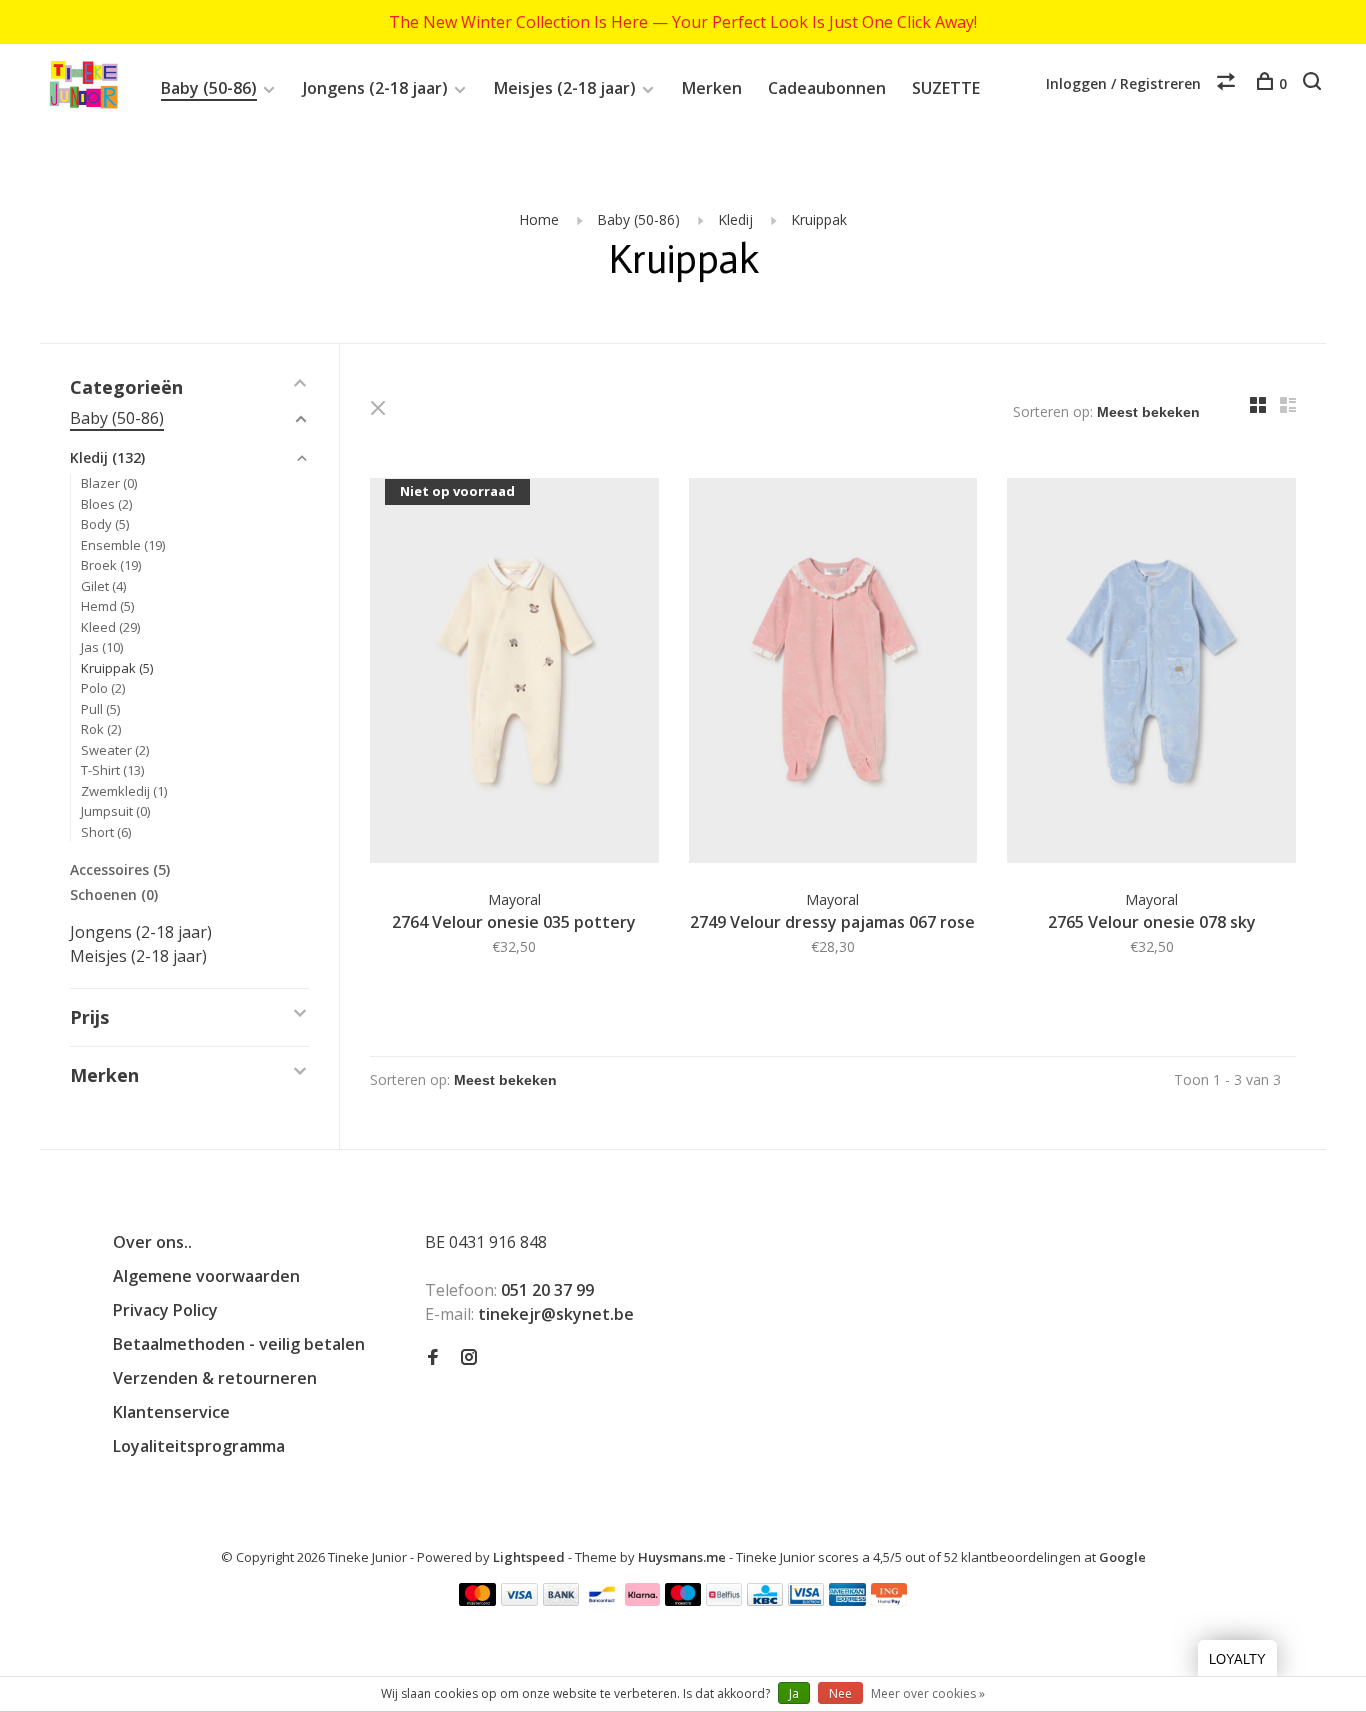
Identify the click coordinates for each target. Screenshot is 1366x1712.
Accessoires (120, 869)
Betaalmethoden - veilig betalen (239, 1344)
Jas (102, 647)
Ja (794, 1693)
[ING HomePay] (889, 1600)
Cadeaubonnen (827, 88)
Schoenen (114, 894)
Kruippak (819, 219)
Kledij (735, 219)
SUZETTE (946, 88)
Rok (101, 729)
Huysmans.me (683, 1557)
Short (106, 832)
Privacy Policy (165, 1310)
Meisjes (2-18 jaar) (565, 88)
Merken (712, 88)
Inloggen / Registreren (1123, 83)
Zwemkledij (124, 791)
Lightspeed (529, 1557)
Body (105, 524)
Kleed (110, 627)
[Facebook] (433, 1358)
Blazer (109, 483)
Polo (103, 688)
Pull (100, 709)
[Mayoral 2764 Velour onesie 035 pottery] (514, 673)
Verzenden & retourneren (215, 1378)
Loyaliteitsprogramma (199, 1446)
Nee (840, 1693)
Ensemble (123, 545)
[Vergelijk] (1228, 83)
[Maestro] (683, 1600)
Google (1122, 1557)
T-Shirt (112, 770)
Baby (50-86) (209, 88)
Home (539, 219)
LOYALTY (1237, 1659)
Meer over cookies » (928, 1693)
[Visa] (519, 1600)
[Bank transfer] (561, 1600)
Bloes (106, 504)
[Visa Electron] (806, 1600)
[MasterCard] (477, 1600)
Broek (111, 565)
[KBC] (765, 1600)
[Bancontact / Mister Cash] (602, 1600)
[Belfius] (724, 1600)
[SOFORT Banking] (642, 1600)
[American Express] (847, 1600)
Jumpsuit (115, 811)
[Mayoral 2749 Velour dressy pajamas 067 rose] (833, 673)
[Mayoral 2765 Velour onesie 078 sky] (1151, 673)
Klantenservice (171, 1412)
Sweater (115, 750)
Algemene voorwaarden (206, 1276)
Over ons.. (152, 1242)
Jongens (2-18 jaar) (375, 88)
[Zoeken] (1314, 83)
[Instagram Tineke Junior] (469, 1358)
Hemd (107, 606)
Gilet (103, 586)
